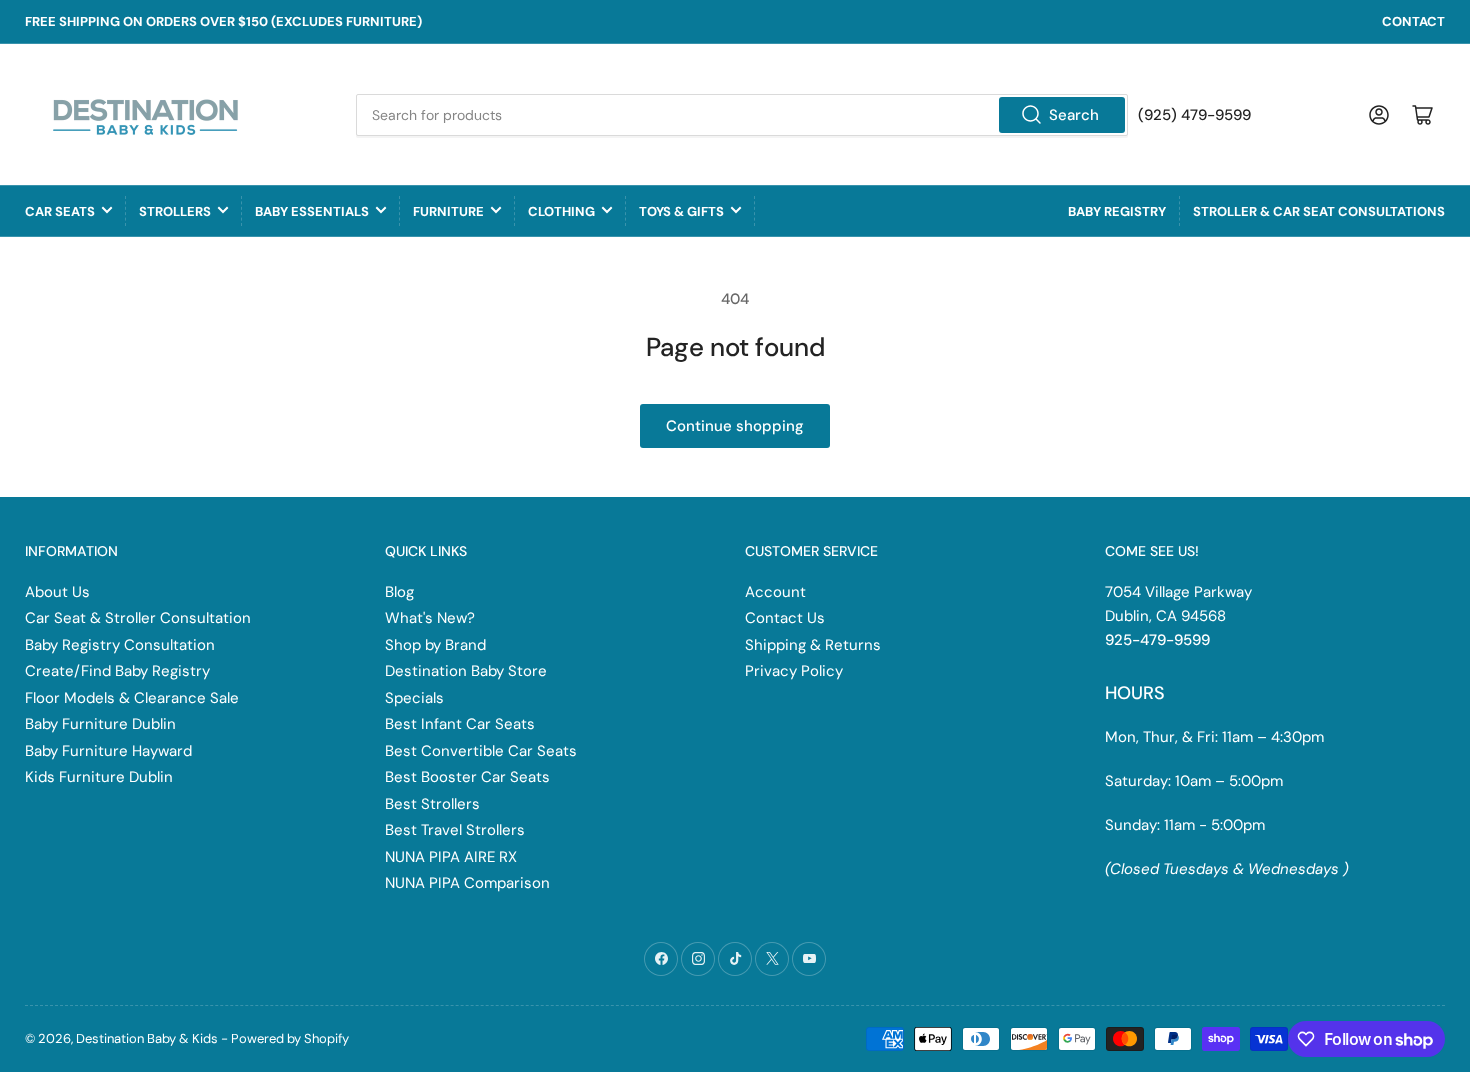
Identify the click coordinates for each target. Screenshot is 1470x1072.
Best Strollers (432, 804)
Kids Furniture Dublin (99, 777)
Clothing (561, 211)
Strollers (175, 211)
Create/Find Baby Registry (117, 671)
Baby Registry (1117, 211)
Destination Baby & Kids (147, 1038)
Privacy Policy (794, 671)
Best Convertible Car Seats (481, 751)
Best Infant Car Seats (460, 724)
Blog (399, 592)
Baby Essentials (312, 211)
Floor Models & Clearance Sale (132, 698)
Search (1074, 115)
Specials (414, 698)
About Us (57, 592)
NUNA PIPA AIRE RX (451, 857)
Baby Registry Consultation (120, 645)
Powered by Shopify (290, 1038)
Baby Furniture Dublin (100, 724)
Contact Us (785, 618)
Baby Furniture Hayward (108, 751)
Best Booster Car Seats (467, 777)
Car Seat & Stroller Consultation (138, 618)
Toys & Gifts (681, 211)
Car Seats (60, 211)
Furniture (448, 211)
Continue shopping (735, 426)
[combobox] (742, 115)
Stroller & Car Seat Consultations (1319, 211)
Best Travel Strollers (455, 830)
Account (775, 592)
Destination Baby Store (466, 671)
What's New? (430, 618)
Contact (1413, 21)
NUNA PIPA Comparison (467, 883)
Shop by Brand (435, 645)
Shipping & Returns (813, 645)
